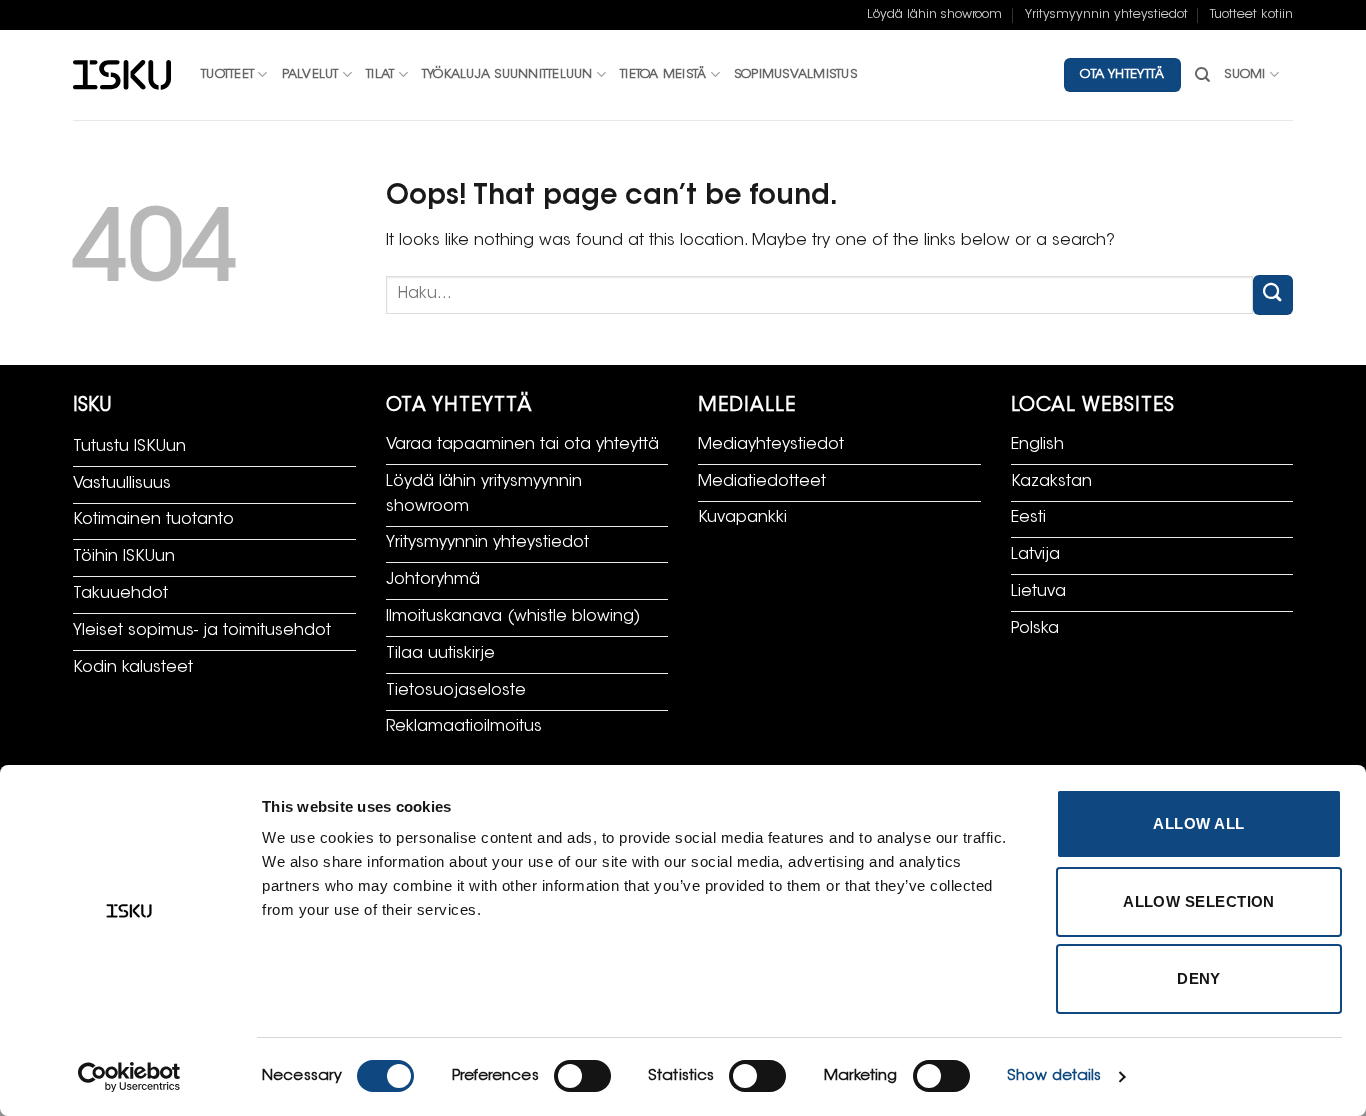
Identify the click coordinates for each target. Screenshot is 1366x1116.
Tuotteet (227, 75)
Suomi (1244, 75)
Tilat (380, 75)
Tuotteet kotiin (1251, 15)
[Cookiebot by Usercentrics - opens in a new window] (129, 1077)
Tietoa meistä (663, 75)
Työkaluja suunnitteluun (507, 75)
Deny (1199, 978)
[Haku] (1202, 75)
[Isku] (122, 75)
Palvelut (310, 75)
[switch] (582, 1076)
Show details (1054, 1076)
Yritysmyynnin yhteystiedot (1106, 15)
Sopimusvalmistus (795, 75)
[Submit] (1273, 294)
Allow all (1198, 823)
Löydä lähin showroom (934, 15)
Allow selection (1199, 901)
